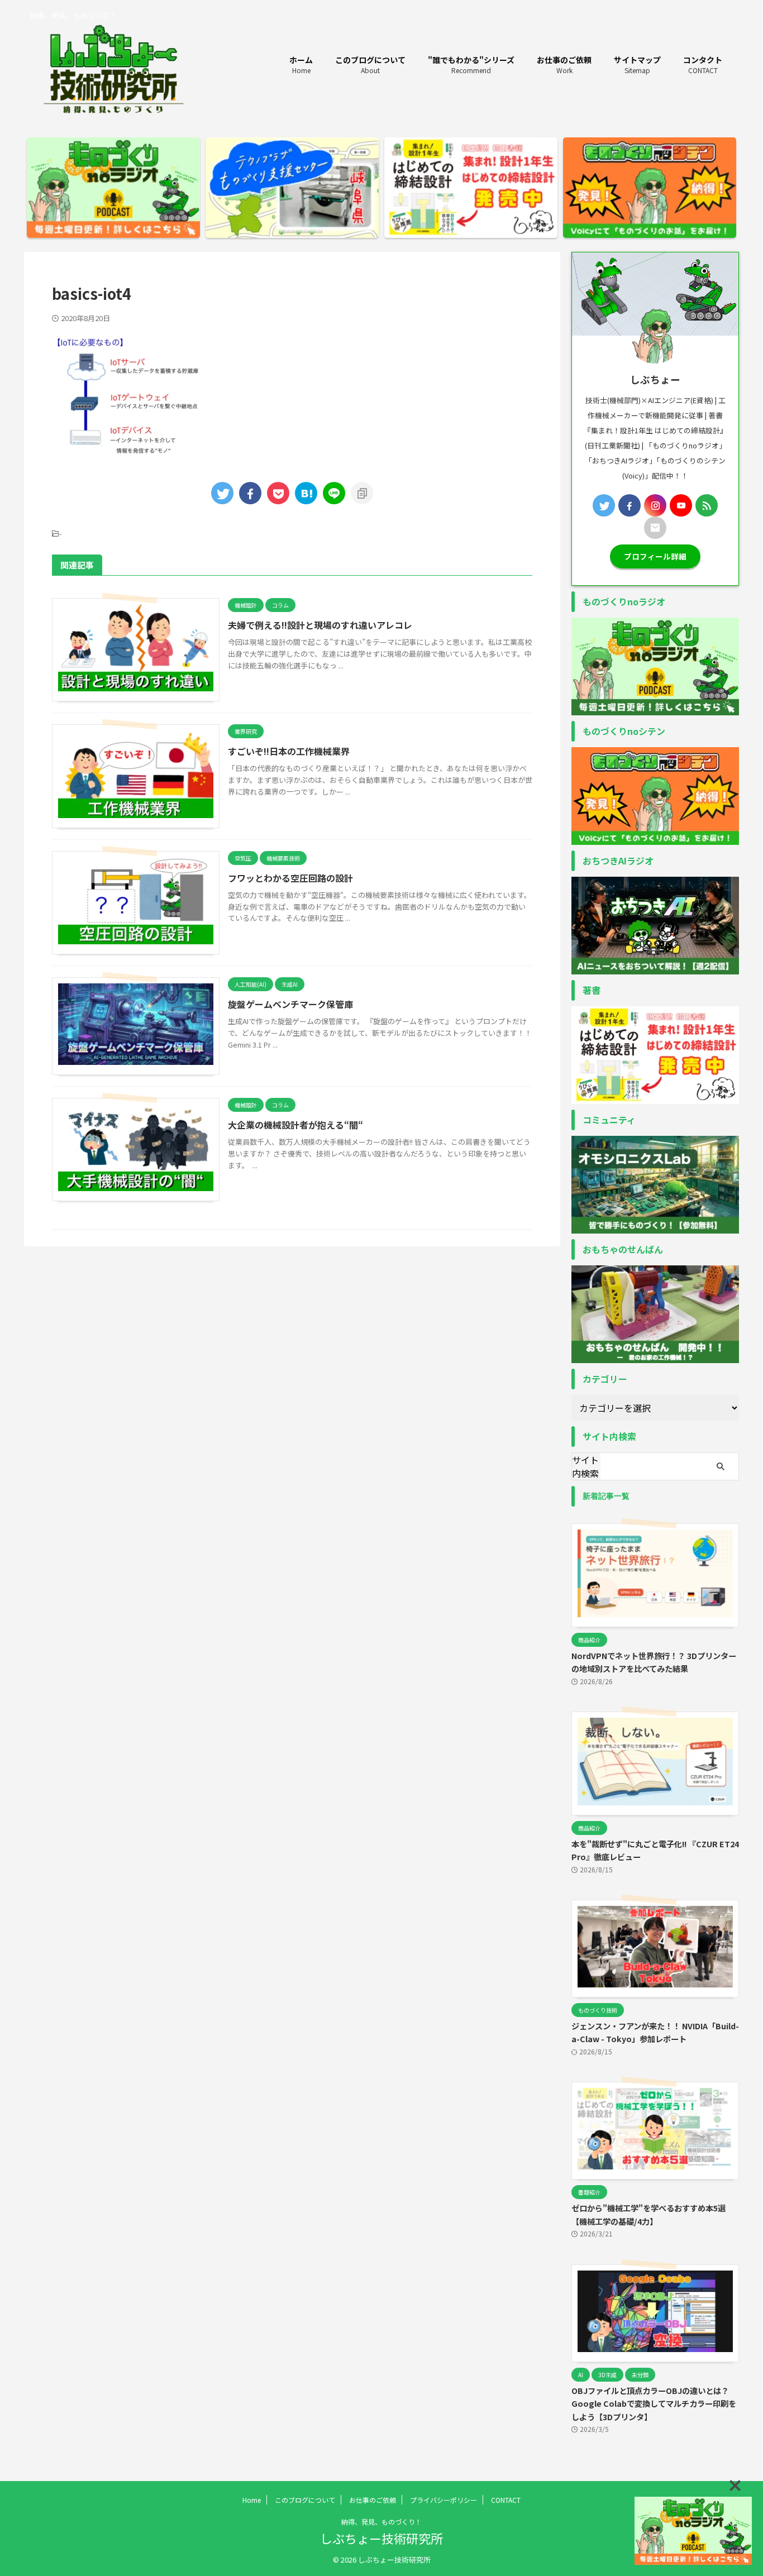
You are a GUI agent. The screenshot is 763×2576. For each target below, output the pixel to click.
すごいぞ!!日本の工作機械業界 (289, 751)
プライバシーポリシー (444, 2500)
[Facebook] (630, 505)
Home (252, 2500)
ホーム (301, 64)
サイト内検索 (585, 1466)
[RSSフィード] (707, 505)
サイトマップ (637, 64)
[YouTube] (681, 505)
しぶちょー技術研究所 (381, 2538)
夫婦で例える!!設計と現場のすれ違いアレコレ (320, 625)
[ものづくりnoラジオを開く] (693, 2531)
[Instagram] (655, 505)
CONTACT (506, 2500)
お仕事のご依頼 (564, 64)
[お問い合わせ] (655, 528)
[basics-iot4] (306, 493)
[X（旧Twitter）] (604, 505)
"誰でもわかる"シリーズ (471, 64)
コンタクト (703, 64)
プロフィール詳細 (655, 556)
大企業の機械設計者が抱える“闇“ (295, 1125)
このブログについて (370, 64)
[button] (735, 2486)
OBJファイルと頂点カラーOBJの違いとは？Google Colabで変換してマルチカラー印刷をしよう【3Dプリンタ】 (654, 2403)
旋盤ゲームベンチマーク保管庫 (290, 1004)
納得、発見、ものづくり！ (381, 2522)
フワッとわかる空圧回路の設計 (290, 878)
